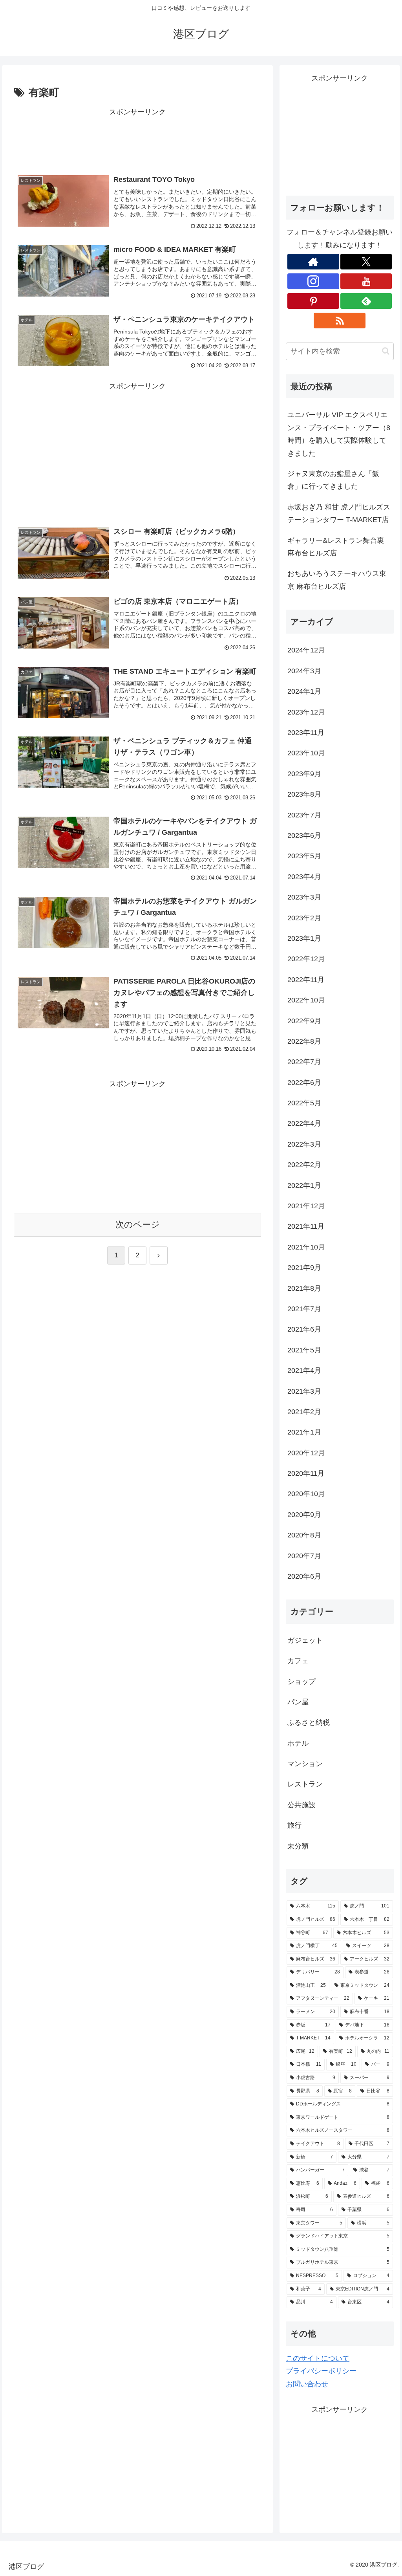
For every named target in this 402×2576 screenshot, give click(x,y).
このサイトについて (318, 2358)
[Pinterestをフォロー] (313, 301)
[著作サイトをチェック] (313, 262)
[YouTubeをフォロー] (366, 281)
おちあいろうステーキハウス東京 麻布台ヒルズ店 (337, 580)
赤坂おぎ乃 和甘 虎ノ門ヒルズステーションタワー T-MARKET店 (339, 513)
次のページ (138, 1225)
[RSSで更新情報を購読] (340, 321)
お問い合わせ (307, 2384)
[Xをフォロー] (366, 262)
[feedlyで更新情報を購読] (366, 301)
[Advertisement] (137, 138)
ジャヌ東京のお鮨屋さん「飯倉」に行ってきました (333, 480)
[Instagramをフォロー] (313, 281)
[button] (386, 351)
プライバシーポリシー (321, 2371)
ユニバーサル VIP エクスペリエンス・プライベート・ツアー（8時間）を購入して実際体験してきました (339, 434)
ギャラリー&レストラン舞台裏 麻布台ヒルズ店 (336, 547)
